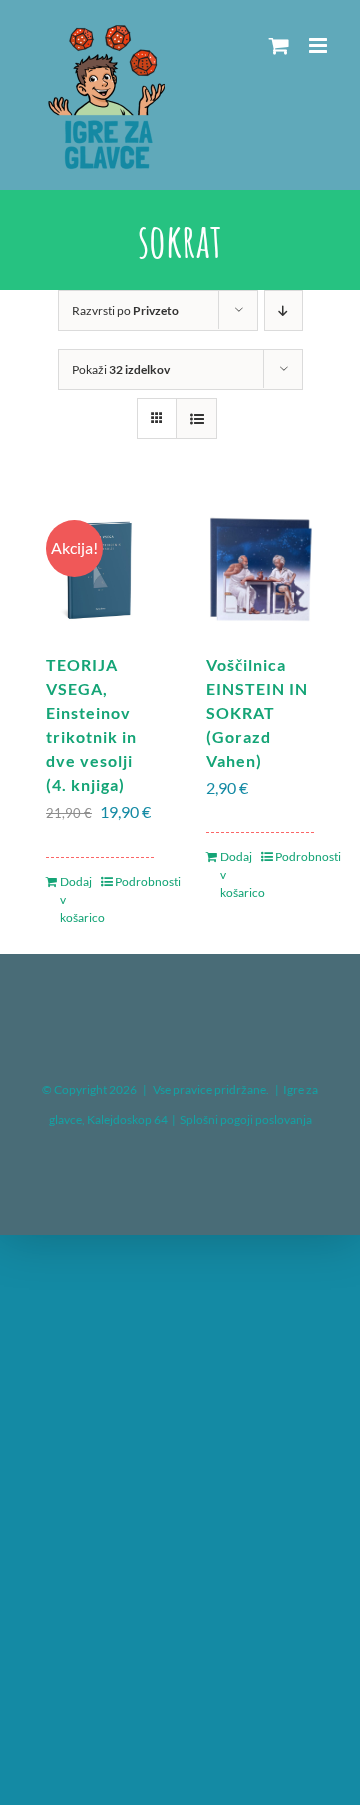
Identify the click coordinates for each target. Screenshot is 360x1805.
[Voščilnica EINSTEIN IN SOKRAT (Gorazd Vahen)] (260, 569)
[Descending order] (283, 310)
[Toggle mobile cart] (279, 45)
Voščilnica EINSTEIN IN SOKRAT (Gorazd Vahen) (257, 712)
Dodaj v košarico (79, 899)
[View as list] (196, 418)
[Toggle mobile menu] (319, 45)
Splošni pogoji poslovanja (246, 1119)
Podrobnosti (134, 881)
